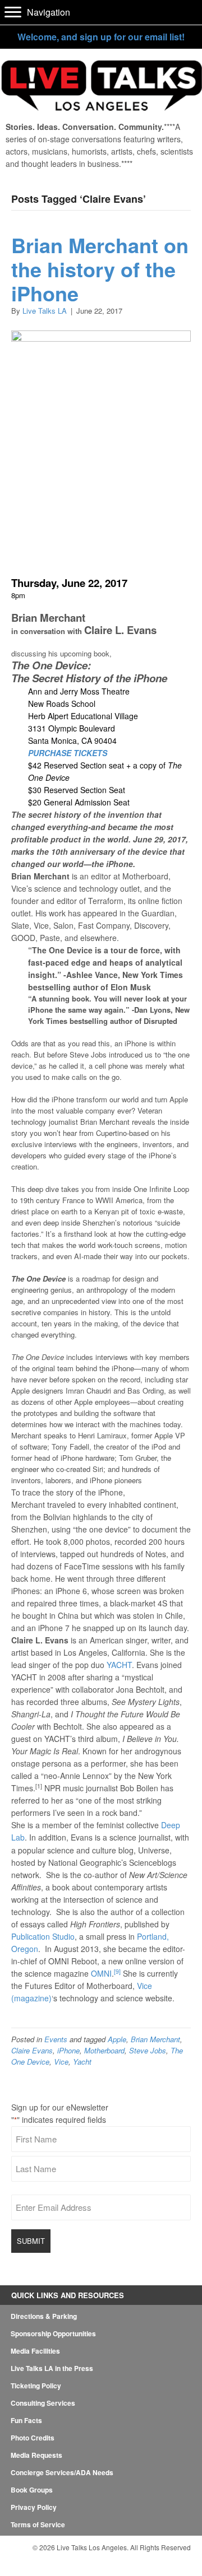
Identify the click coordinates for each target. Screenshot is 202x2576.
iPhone (68, 2050)
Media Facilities (35, 2351)
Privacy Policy (34, 2507)
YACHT (119, 1665)
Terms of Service (38, 2524)
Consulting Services (43, 2403)
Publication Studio (43, 1936)
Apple (117, 2039)
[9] (117, 1971)
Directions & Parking (44, 2316)
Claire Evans (32, 2050)
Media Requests (36, 2455)
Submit (31, 2241)
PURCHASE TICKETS (69, 753)
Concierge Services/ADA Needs (62, 2472)
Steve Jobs (148, 2050)
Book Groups (32, 2490)
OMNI (101, 1973)
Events (56, 2039)
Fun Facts (26, 2420)
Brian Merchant (155, 2039)
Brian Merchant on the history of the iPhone (100, 269)
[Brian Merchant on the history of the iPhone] (101, 558)
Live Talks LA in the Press (52, 2368)
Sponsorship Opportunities (53, 2333)
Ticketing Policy (36, 2386)
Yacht (82, 2062)
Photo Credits (33, 2438)
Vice (61, 2062)
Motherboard (104, 2050)
